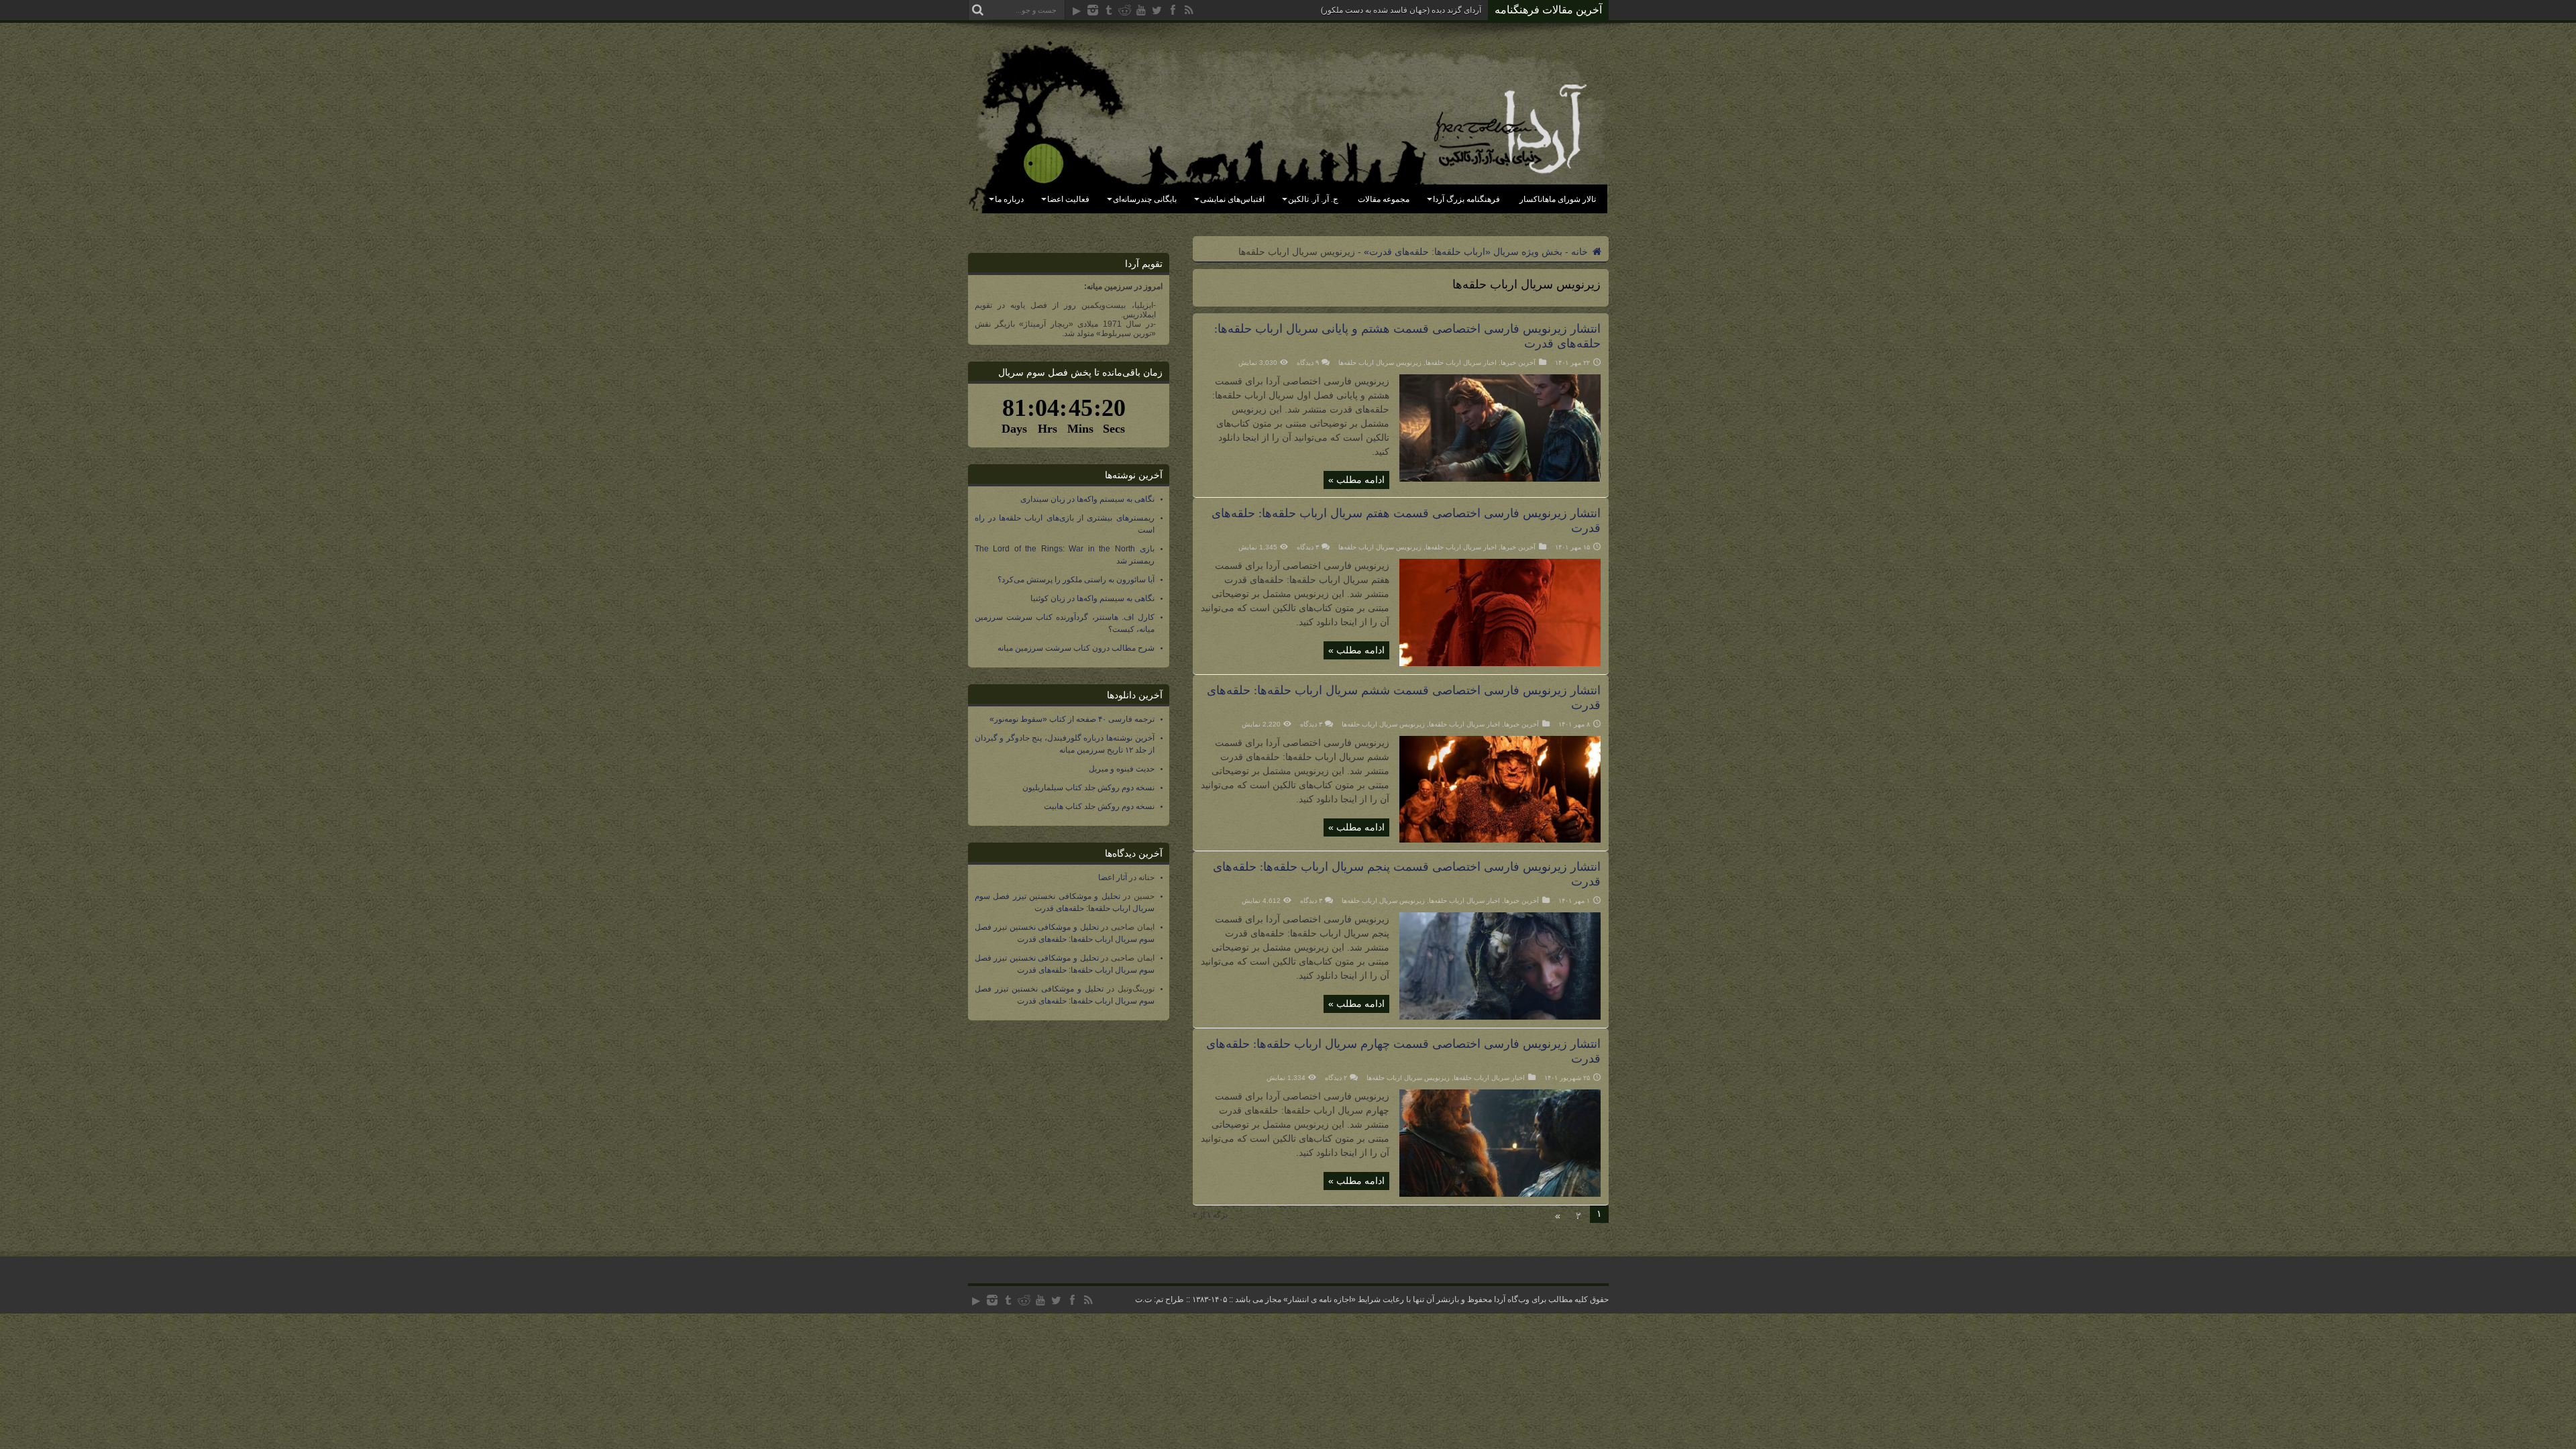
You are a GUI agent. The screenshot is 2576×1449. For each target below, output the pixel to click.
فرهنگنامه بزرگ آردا (1466, 199)
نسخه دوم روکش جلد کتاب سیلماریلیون (1088, 788)
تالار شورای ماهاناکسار (1558, 199)
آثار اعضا (1113, 877)
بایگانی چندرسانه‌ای (1145, 199)
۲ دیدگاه (1336, 1078)
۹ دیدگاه (1308, 363)
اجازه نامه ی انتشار (1320, 1299)
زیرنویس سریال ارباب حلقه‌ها (1380, 363)
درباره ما (1009, 199)
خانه (1581, 252)
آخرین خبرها (1518, 363)
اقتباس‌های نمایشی (1232, 199)
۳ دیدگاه (1308, 547)
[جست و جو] (978, 10)
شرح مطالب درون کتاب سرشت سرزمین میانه (1076, 648)
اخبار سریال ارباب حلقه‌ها (1461, 363)
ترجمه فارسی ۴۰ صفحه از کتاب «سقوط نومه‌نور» (1072, 719)
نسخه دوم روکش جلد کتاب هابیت (1099, 806)
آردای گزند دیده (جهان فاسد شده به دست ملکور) (1401, 10)
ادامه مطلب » (1356, 480)
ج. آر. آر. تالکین (1313, 199)
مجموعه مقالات (1384, 199)
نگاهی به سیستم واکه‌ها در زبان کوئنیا (1092, 598)
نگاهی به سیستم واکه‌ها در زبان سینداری (1087, 499)
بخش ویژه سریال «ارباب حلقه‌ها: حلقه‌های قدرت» (1463, 252)
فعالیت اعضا (1068, 199)
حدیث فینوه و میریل (1122, 769)
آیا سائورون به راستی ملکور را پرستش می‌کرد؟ (1076, 580)
